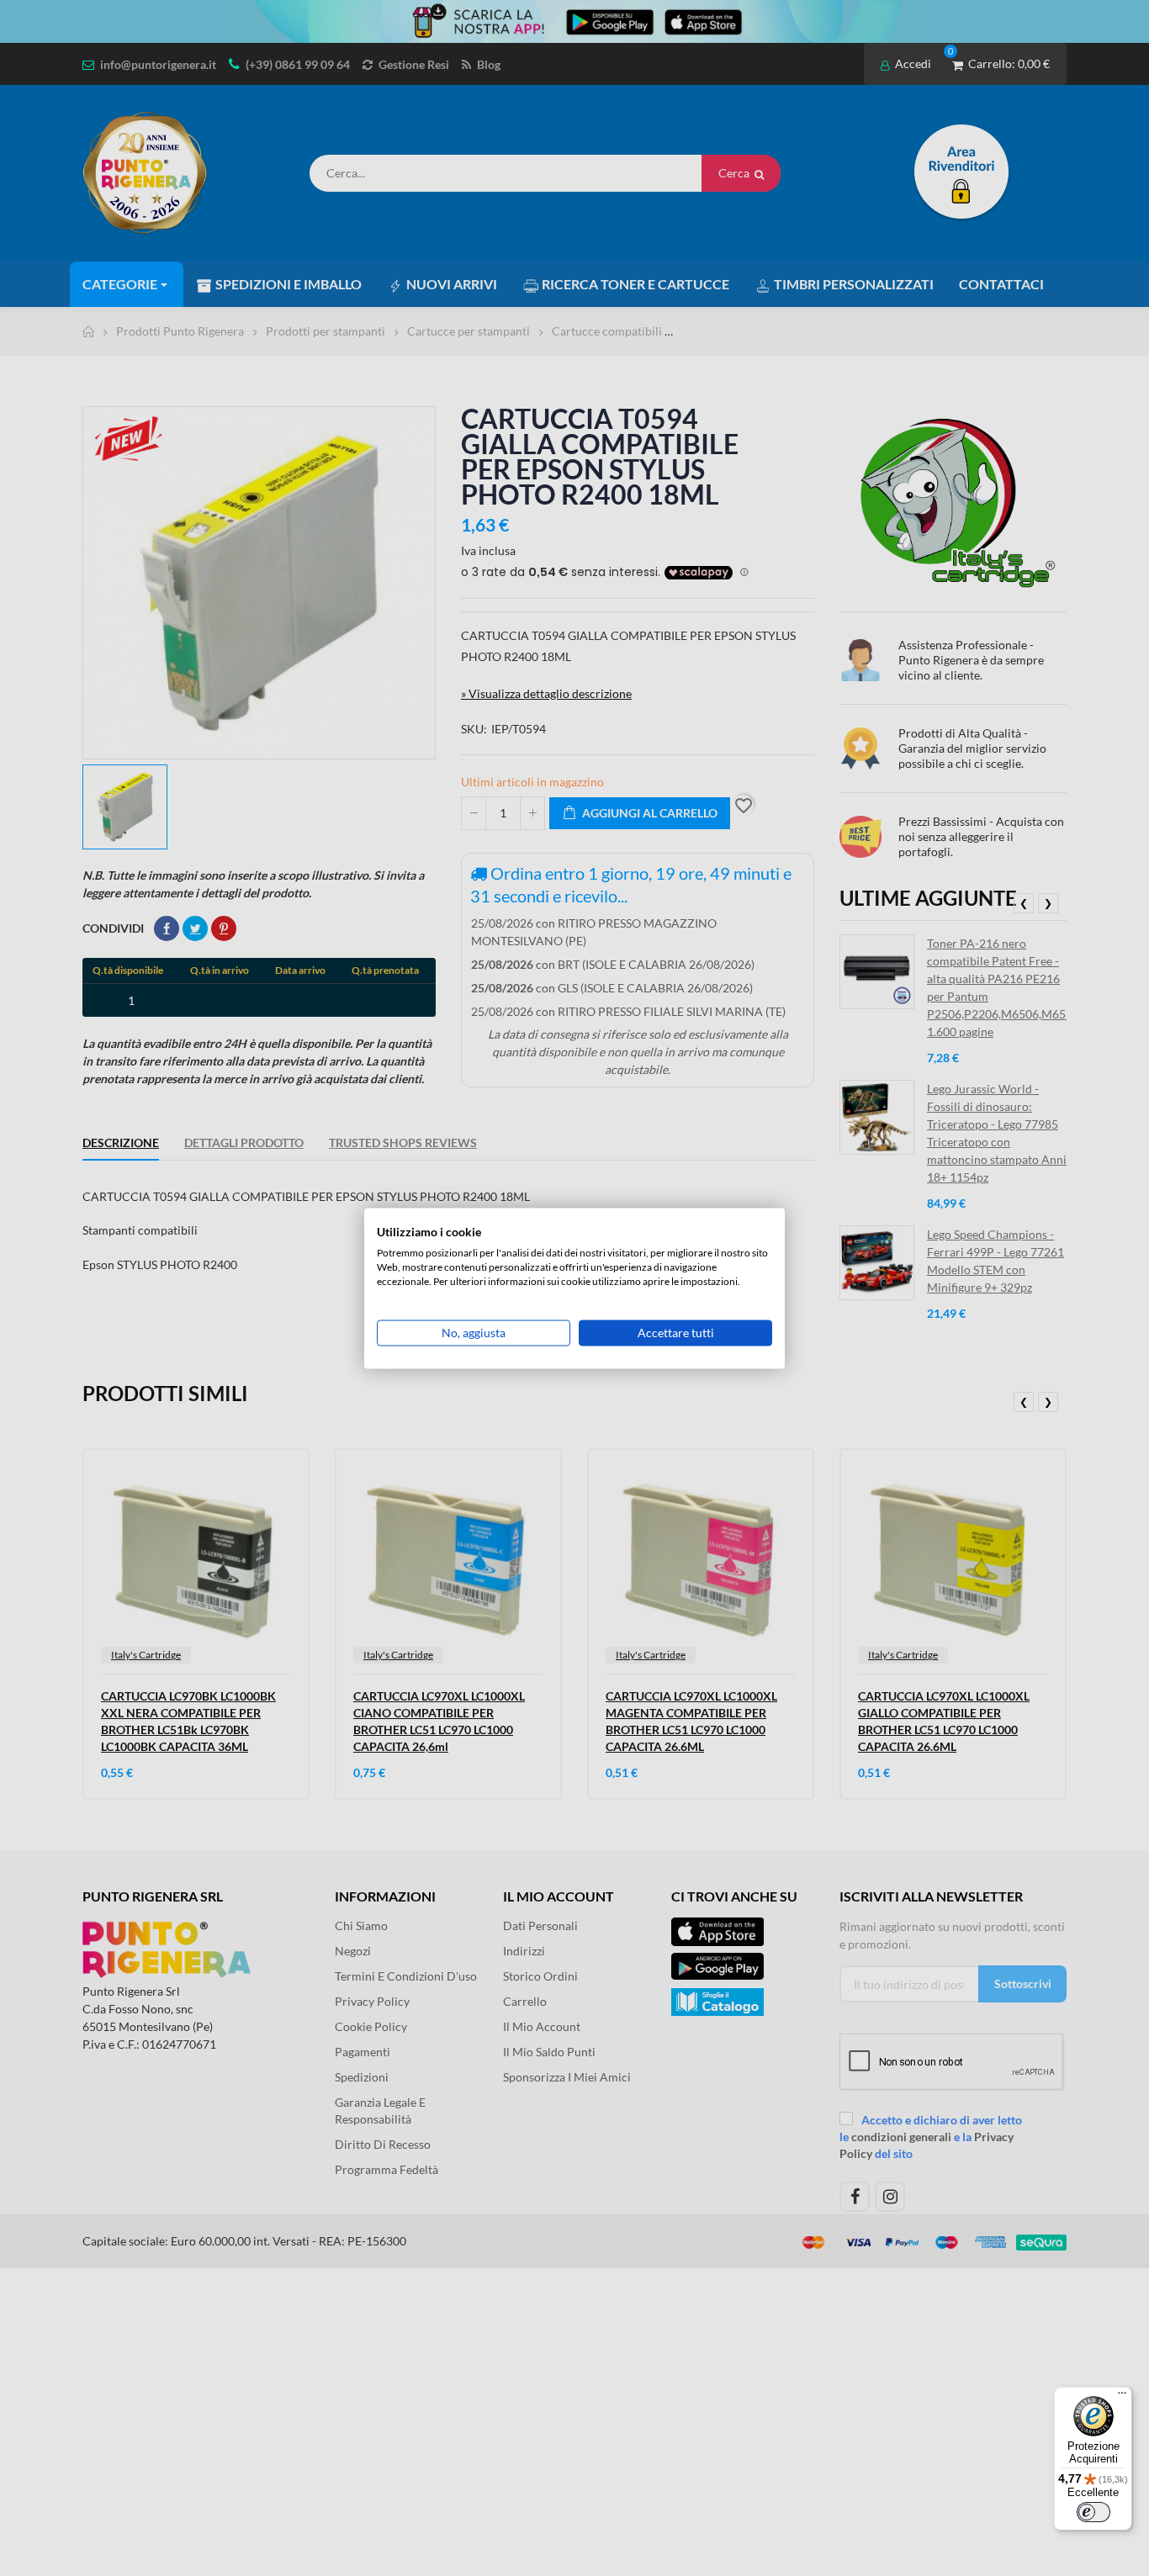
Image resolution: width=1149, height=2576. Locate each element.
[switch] (1093, 2512)
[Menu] (1122, 2397)
